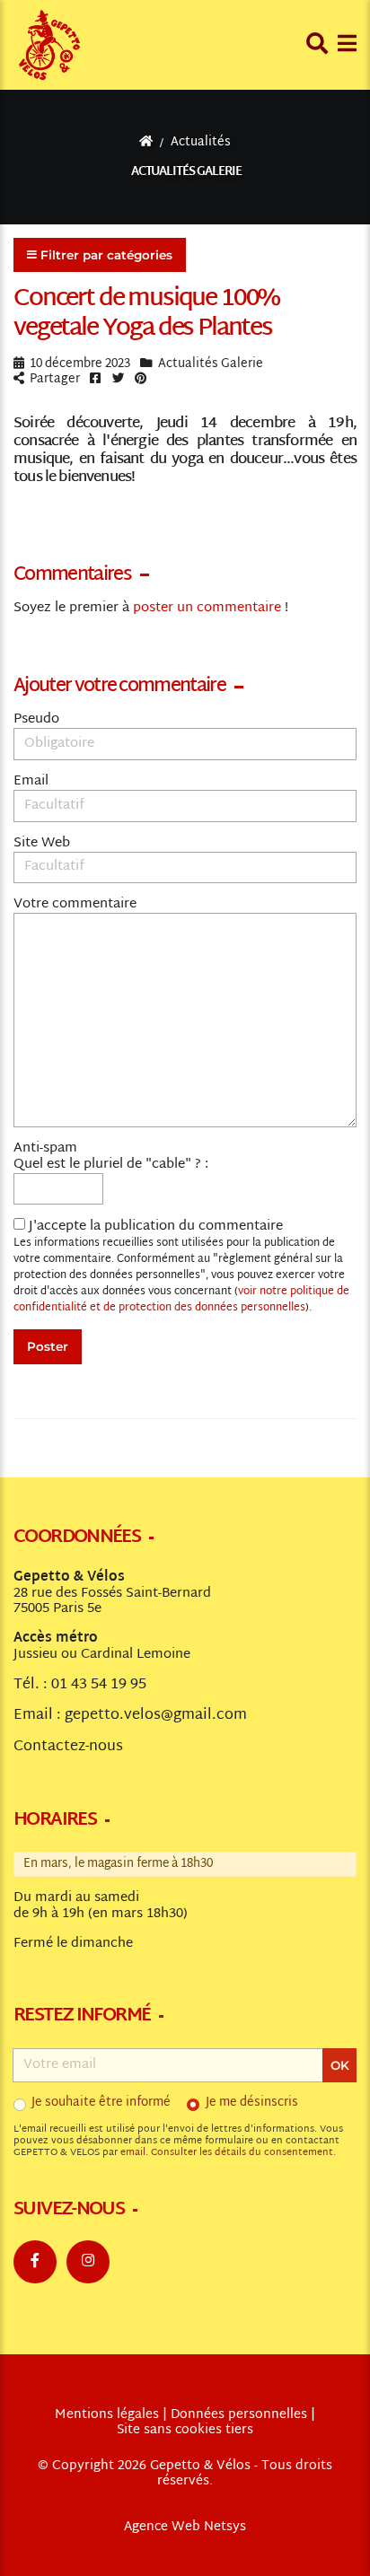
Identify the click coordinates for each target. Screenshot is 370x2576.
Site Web (42, 844)
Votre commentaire (75, 905)
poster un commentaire (207, 608)
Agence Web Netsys (185, 2528)
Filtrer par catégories (106, 255)
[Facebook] (35, 2262)
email (133, 2153)
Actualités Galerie (187, 172)
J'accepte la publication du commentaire (181, 1267)
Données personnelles (239, 2415)
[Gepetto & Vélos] (49, 45)
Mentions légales (107, 2415)
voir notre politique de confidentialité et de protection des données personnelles (181, 1300)
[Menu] (347, 44)
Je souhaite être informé (101, 2103)
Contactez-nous (68, 1747)
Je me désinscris (252, 2103)
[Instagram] (88, 2262)
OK (340, 2065)
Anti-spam (45, 1149)
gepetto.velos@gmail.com (156, 1715)
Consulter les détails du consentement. (243, 2153)
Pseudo (36, 720)
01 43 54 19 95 (99, 1685)
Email (31, 782)
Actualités (201, 142)
